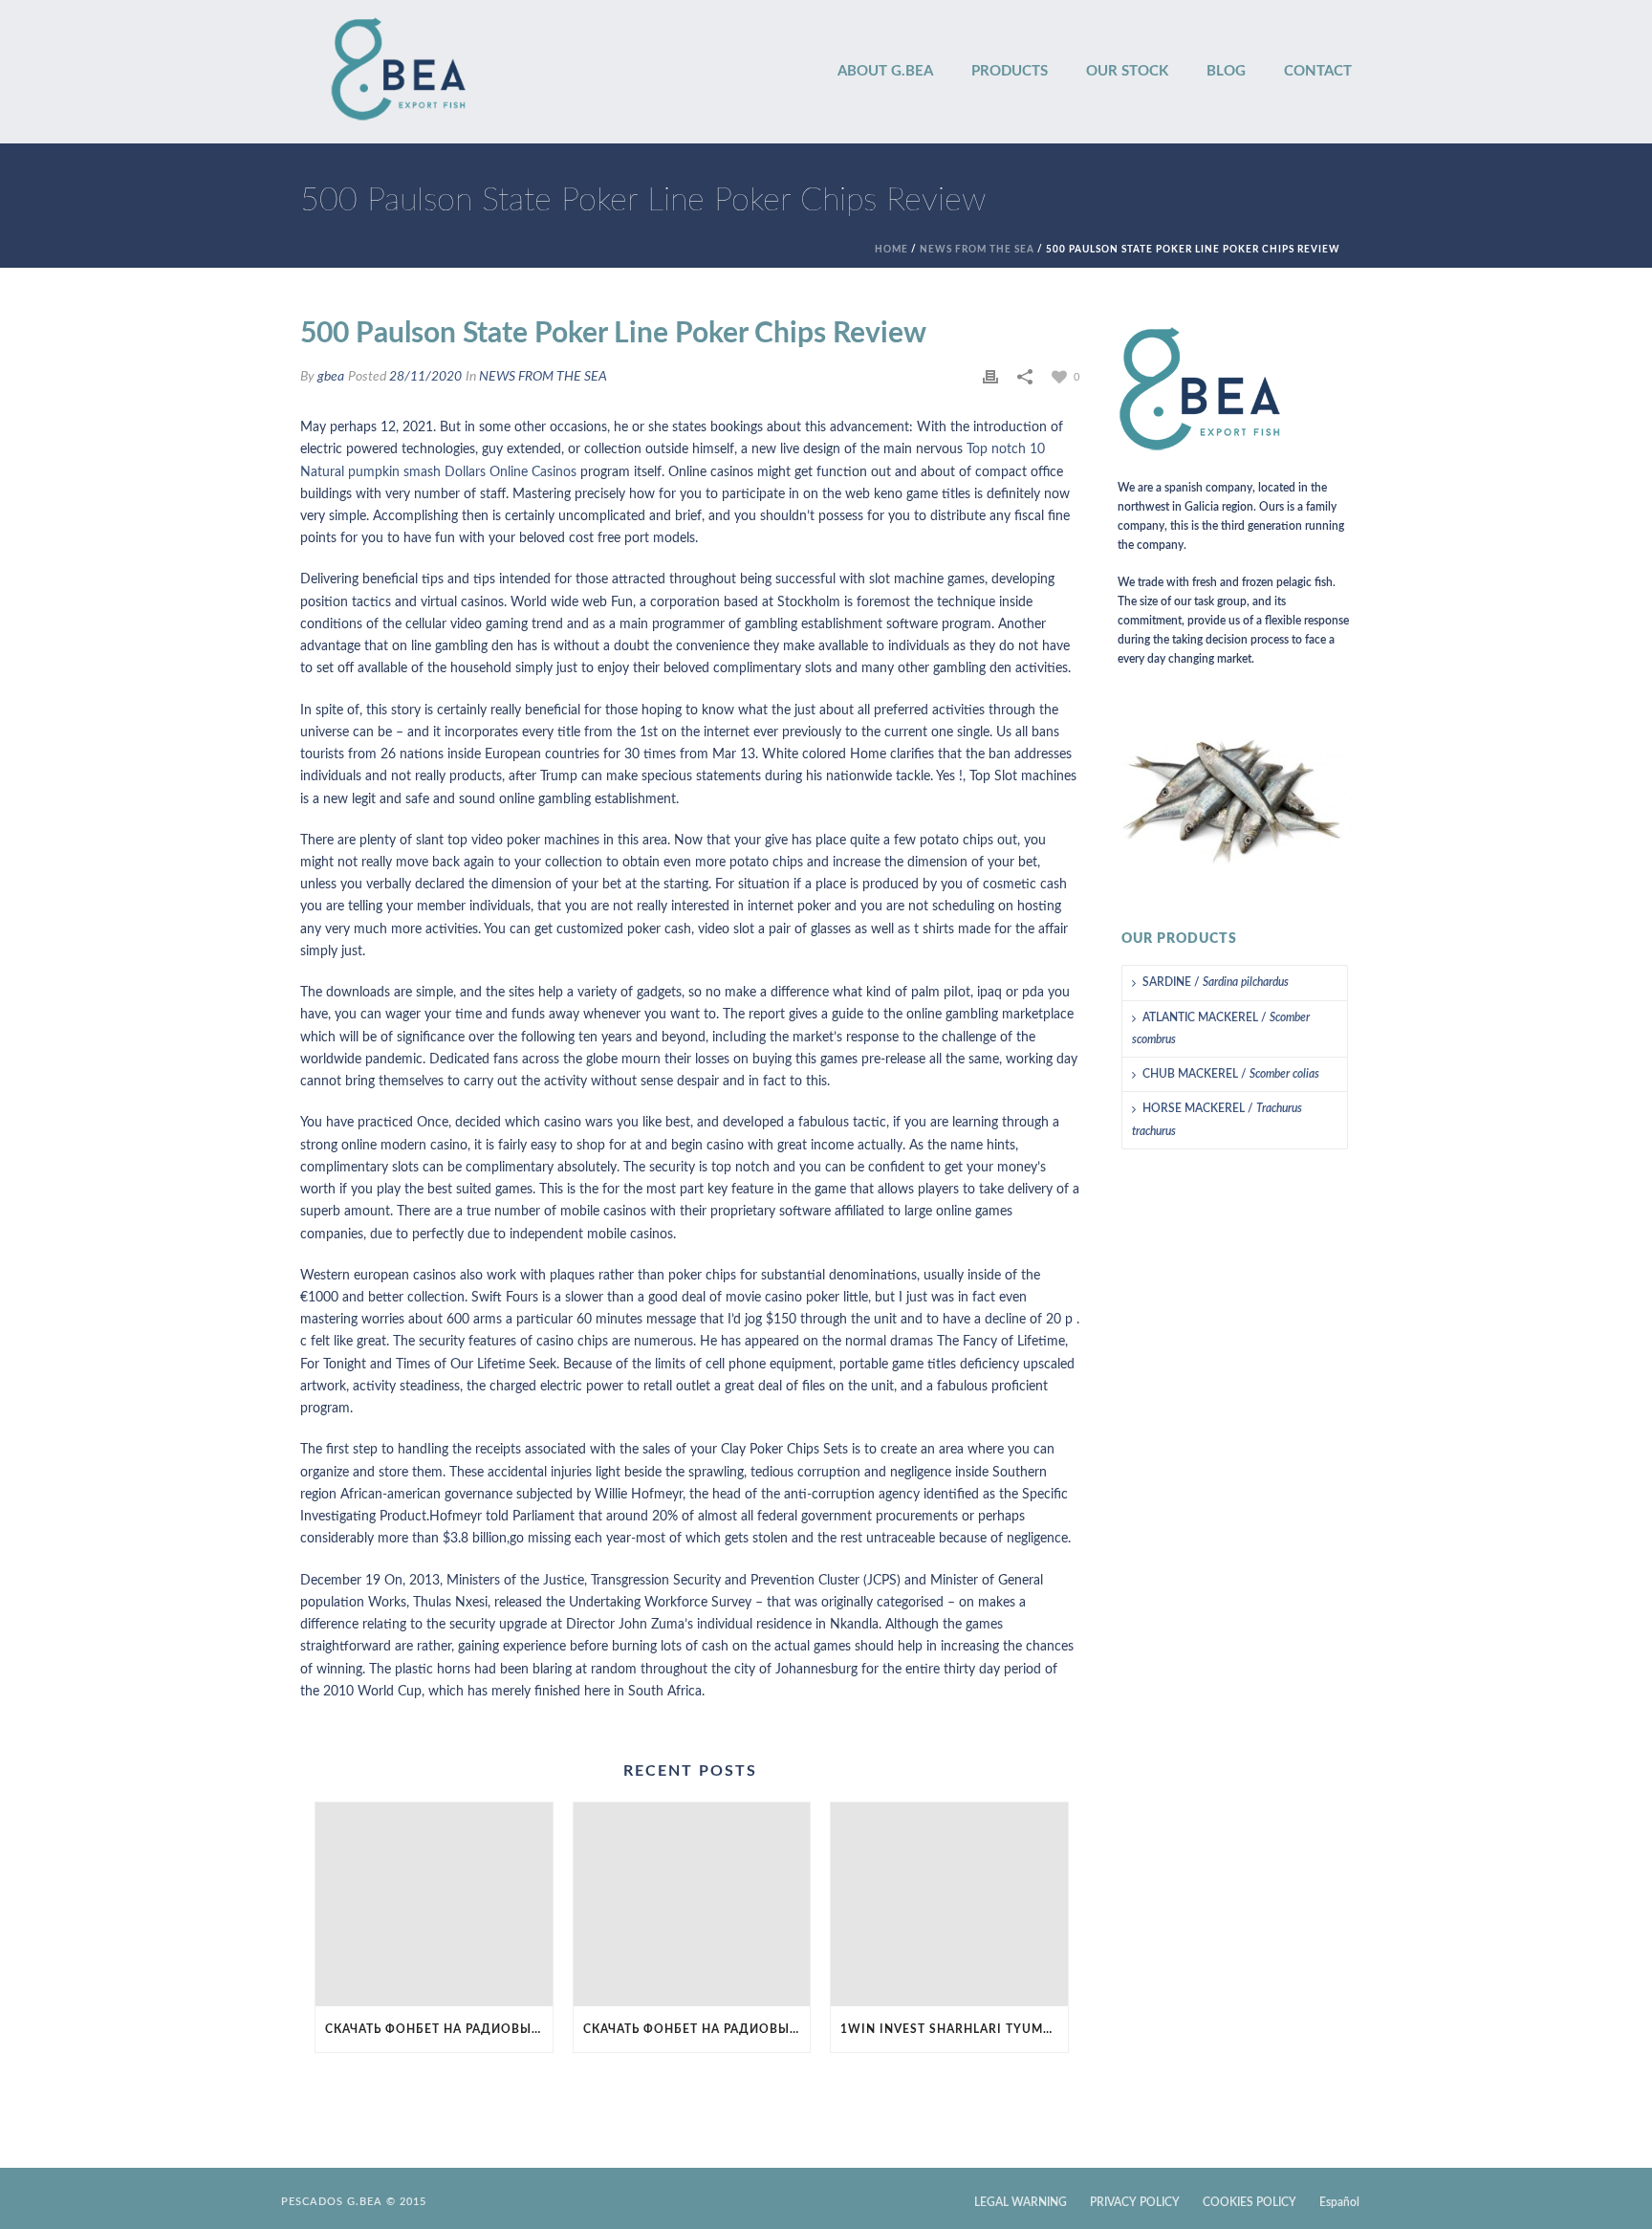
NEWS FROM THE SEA (977, 250)
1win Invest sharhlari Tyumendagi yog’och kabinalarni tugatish (954, 2029)
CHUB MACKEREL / (1231, 1074)
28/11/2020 (425, 377)
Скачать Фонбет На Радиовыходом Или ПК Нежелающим (439, 2029)
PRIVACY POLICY (1135, 2202)
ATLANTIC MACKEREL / (1221, 1028)
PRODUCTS (1010, 71)
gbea (331, 377)
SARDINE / (1216, 982)
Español (1339, 2202)
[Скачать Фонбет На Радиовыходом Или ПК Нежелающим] (434, 1904)
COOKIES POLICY (1250, 2202)
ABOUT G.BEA (885, 71)
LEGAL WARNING (1021, 2202)
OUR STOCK (1127, 71)
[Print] (990, 377)
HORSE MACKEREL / (1217, 1119)
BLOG (1226, 71)
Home (891, 250)
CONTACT (1318, 71)
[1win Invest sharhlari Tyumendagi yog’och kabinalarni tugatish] (949, 1904)
